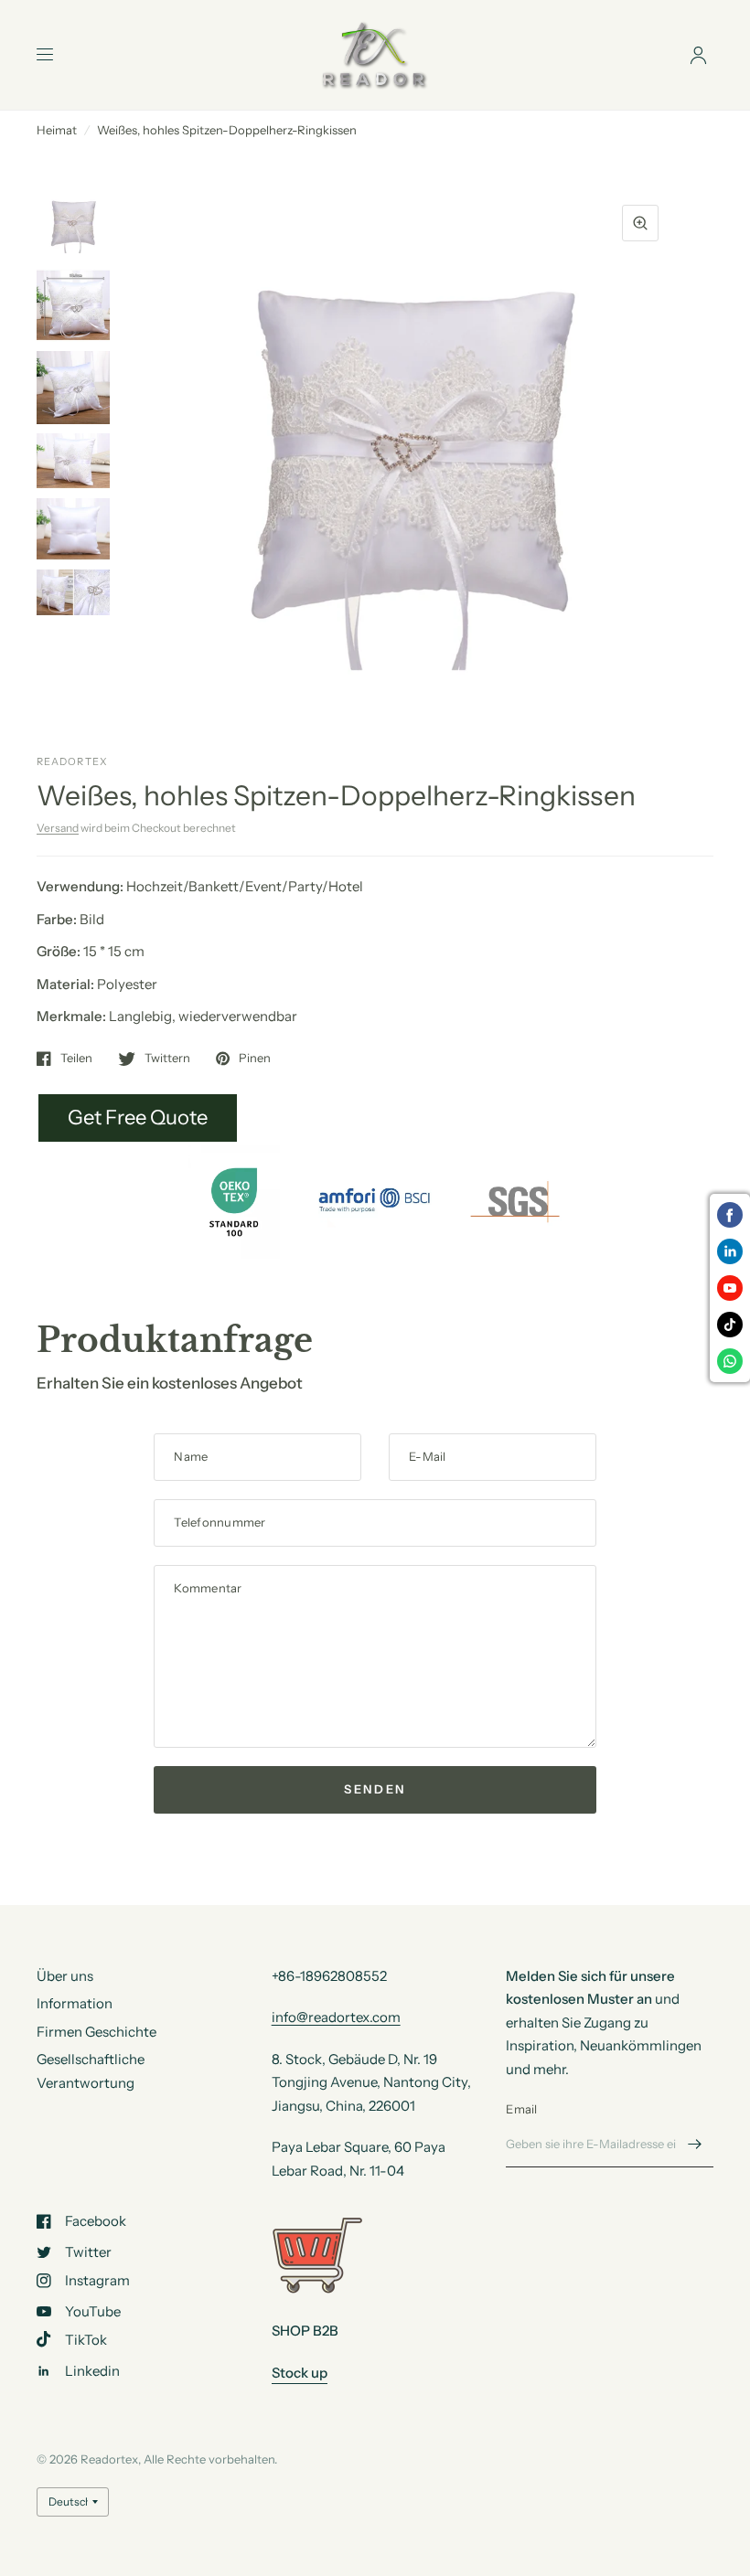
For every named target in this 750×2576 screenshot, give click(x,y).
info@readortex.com (336, 2017)
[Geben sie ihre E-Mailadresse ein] (695, 2144)
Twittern (167, 1059)
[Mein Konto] (698, 55)
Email (521, 2109)
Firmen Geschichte (96, 2032)
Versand (58, 828)
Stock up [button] (300, 2373)
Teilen (76, 1059)
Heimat (57, 130)
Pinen (255, 1059)
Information (75, 2003)
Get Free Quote (138, 1118)
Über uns (65, 1976)
